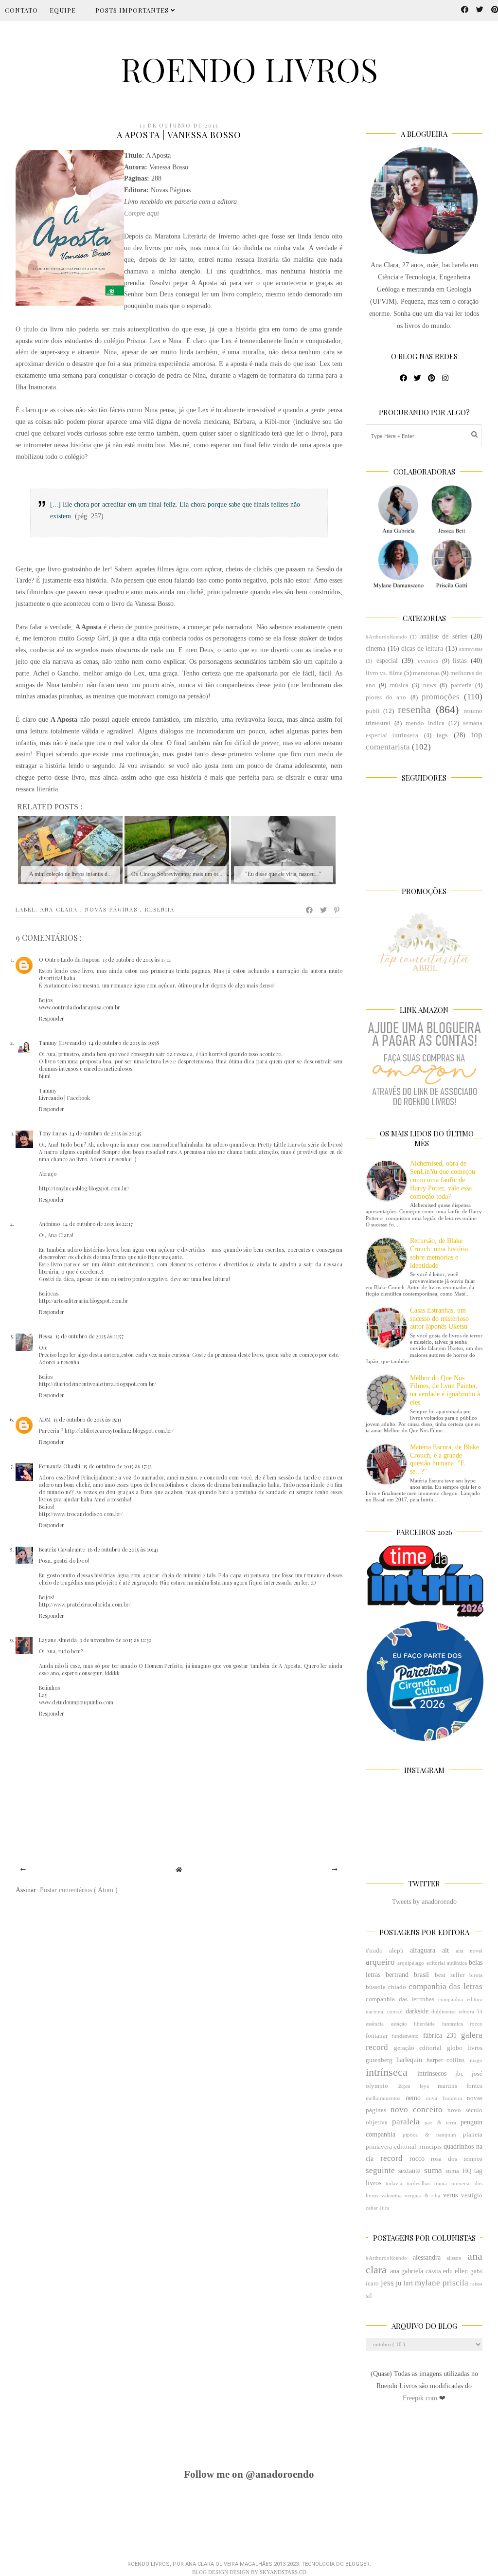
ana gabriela (407, 2271)
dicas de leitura (422, 649)
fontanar (377, 2036)
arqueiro (380, 1962)
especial (387, 661)
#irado (374, 1951)
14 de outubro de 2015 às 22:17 (98, 1224)
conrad (395, 2011)
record (391, 2158)
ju (399, 2283)
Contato (21, 10)
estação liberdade (413, 2024)
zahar (372, 2208)
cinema (375, 649)
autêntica (457, 1963)
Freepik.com (421, 2398)
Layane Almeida (58, 1640)
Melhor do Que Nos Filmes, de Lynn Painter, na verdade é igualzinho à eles (445, 1390)
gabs (476, 2271)
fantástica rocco (462, 2024)
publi (373, 711)
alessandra (427, 2257)
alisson (454, 2258)
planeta (473, 2135)
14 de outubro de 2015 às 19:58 (124, 1043)
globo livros (465, 2048)
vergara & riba (423, 2195)
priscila (455, 2283)
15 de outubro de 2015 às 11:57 (89, 1336)
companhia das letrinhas (400, 1999)
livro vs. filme (384, 673)
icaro (372, 2284)
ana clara (60, 909)
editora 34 (471, 2011)
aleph (396, 1951)
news (430, 685)
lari (408, 2283)
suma (433, 2170)
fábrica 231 (440, 2036)
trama (441, 2183)
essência (375, 2024)
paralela (406, 2122)
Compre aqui (142, 213)
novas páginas (113, 909)
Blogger (357, 2564)
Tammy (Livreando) (62, 1043)
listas (460, 661)
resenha (160, 909)
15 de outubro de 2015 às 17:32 (117, 1466)
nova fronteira (444, 2098)
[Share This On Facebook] (310, 910)
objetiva (377, 2122)
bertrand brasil (407, 1975)
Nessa (46, 1336)
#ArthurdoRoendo (386, 637)
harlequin (409, 2060)
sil (369, 2296)
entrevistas (471, 649)
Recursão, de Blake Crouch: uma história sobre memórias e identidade (439, 1253)
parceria (461, 685)
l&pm (404, 2086)
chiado (397, 1987)
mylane (427, 2283)
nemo (413, 2098)
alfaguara (423, 1950)
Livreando (51, 1098)
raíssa (476, 2284)
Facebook (79, 1098)
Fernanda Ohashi (60, 1466)
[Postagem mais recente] (23, 1870)
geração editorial (418, 2048)
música (399, 685)
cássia (433, 2271)
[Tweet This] (324, 910)
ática (384, 2208)
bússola (376, 1987)
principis (430, 2147)
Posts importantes (133, 10)
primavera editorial (391, 2147)
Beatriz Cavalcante (62, 1549)
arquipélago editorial (421, 1963)
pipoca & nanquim (429, 2135)
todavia (394, 2183)
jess (387, 2283)
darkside (417, 2011)
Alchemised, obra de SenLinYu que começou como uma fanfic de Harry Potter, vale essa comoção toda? (443, 1180)
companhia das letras (446, 1986)
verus (450, 2195)
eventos (428, 661)
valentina (391, 2195)
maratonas (426, 673)
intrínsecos (432, 2074)
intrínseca (387, 2072)
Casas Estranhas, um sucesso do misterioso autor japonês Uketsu (439, 1319)
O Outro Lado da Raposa (69, 959)
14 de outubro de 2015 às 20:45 (105, 1133)
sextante (409, 2171)
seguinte (380, 2170)
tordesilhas (418, 2183)
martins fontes (460, 2086)
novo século (465, 2110)
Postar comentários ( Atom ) (79, 1890)
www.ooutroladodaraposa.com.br (80, 1007)
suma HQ (458, 2171)
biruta (476, 1975)
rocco (417, 2159)
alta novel (469, 1951)
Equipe (63, 10)
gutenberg (379, 2060)
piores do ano (386, 697)
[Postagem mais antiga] (335, 1870)
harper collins (446, 2060)
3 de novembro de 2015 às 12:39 (116, 1640)
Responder (52, 1018)
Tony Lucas (53, 1133)
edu (448, 2271)
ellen (461, 2271)
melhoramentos (383, 2098)
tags (442, 735)
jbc (459, 2074)
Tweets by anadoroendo (424, 1902)
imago (475, 2060)
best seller (450, 1975)
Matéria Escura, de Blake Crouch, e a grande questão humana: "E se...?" (445, 1459)
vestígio (472, 2195)
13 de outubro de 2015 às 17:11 (137, 959)
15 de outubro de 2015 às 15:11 (87, 1419)
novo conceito (417, 2110)
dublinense (444, 2011)
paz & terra (440, 2122)
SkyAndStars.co (283, 2572)
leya (424, 2086)
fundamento (405, 2036)
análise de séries (444, 636)
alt (445, 1950)
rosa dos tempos (457, 2159)
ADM (45, 1419)
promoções (441, 697)
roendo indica (425, 723)
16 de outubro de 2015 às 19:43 (123, 1549)
